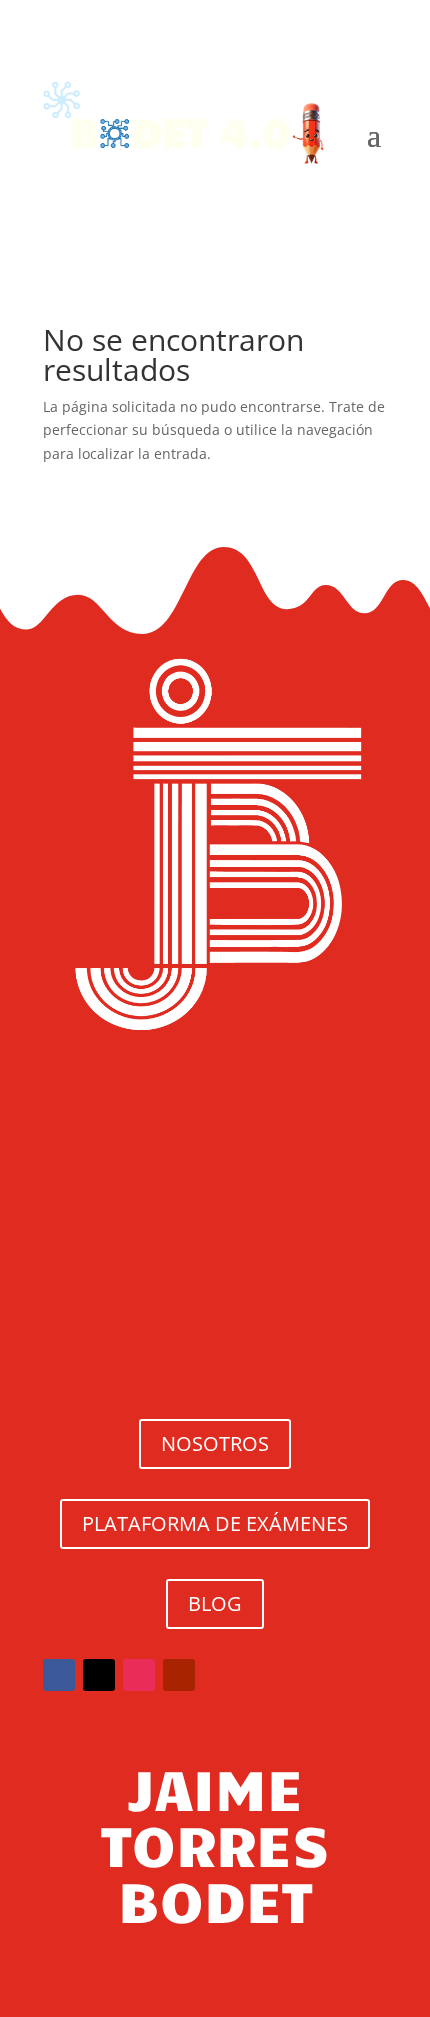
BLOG (215, 1603)
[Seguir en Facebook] (59, 1675)
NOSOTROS (215, 1443)
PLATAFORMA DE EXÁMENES (215, 1523)
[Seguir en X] (99, 1675)
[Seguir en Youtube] (179, 1675)
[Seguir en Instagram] (139, 1675)
